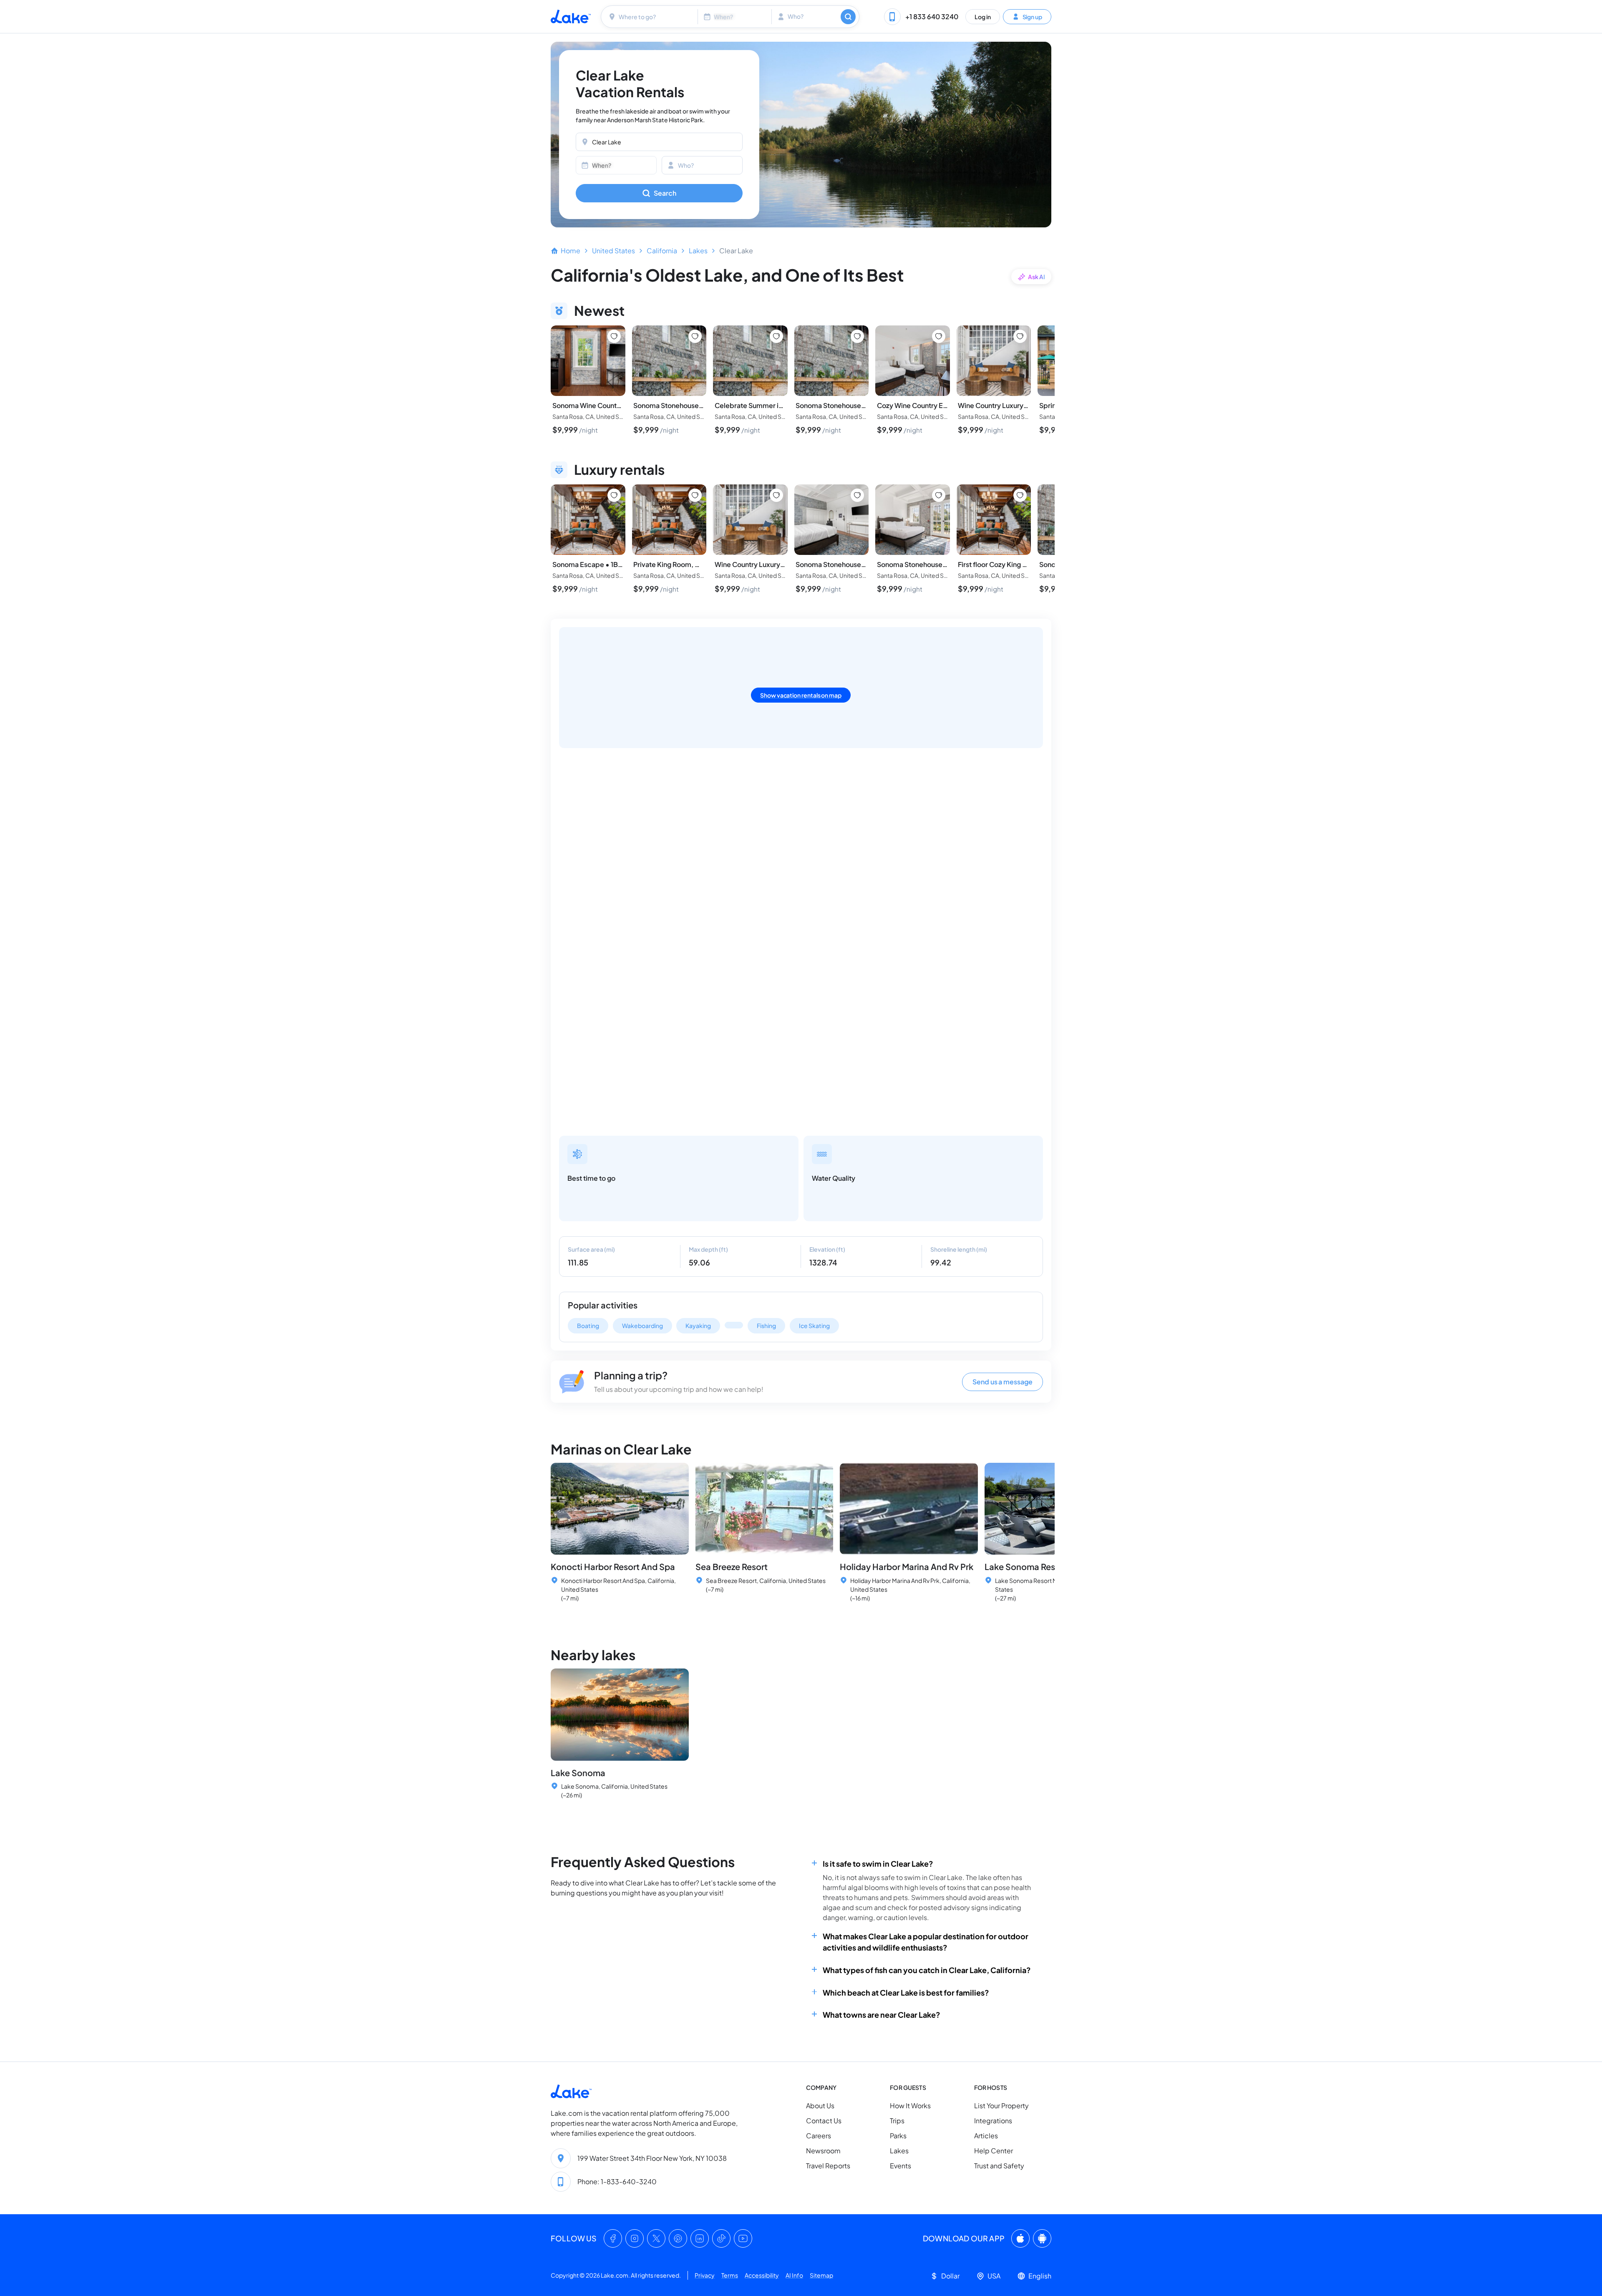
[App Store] (1020, 2238)
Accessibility (762, 2275)
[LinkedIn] (700, 2238)
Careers (819, 2136)
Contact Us (824, 2121)
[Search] (848, 17)
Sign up (1032, 16)
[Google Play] (1042, 2238)
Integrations (993, 2121)
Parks (898, 2136)
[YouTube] (743, 2238)
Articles (986, 2136)
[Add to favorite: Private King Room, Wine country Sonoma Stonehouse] (695, 495)
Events (900, 2166)
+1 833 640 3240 (932, 16)
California (662, 251)
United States (613, 251)
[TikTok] (721, 2238)
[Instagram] (635, 2238)
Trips (897, 2121)
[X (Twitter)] (656, 2238)
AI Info (794, 2275)
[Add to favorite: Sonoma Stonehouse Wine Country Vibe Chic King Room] (857, 336)
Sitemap (821, 2275)
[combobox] (650, 17)
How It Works (910, 2106)
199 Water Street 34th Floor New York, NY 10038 (652, 2158)
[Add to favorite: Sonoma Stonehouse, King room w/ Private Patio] (939, 495)
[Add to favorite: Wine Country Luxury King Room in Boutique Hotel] (1020, 336)
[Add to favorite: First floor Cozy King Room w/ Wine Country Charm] (1020, 495)
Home (571, 251)
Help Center (994, 2151)
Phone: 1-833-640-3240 (617, 2181)
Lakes (698, 251)
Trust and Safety (999, 2166)
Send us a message (1003, 1382)
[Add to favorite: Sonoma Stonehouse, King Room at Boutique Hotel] (857, 495)
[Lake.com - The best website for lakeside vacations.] (571, 16)
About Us (820, 2106)
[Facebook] (613, 2238)
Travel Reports (828, 2166)
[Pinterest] (678, 2238)
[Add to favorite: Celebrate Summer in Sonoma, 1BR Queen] (776, 336)
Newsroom (823, 2151)
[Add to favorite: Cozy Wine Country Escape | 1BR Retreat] (939, 336)
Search (665, 193)
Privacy (705, 2275)
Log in (983, 16)
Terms (730, 2275)
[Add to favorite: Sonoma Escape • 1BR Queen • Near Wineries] (614, 495)
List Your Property (1001, 2106)
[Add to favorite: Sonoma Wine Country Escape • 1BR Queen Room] (614, 336)
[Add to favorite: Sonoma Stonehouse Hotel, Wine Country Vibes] (695, 336)
